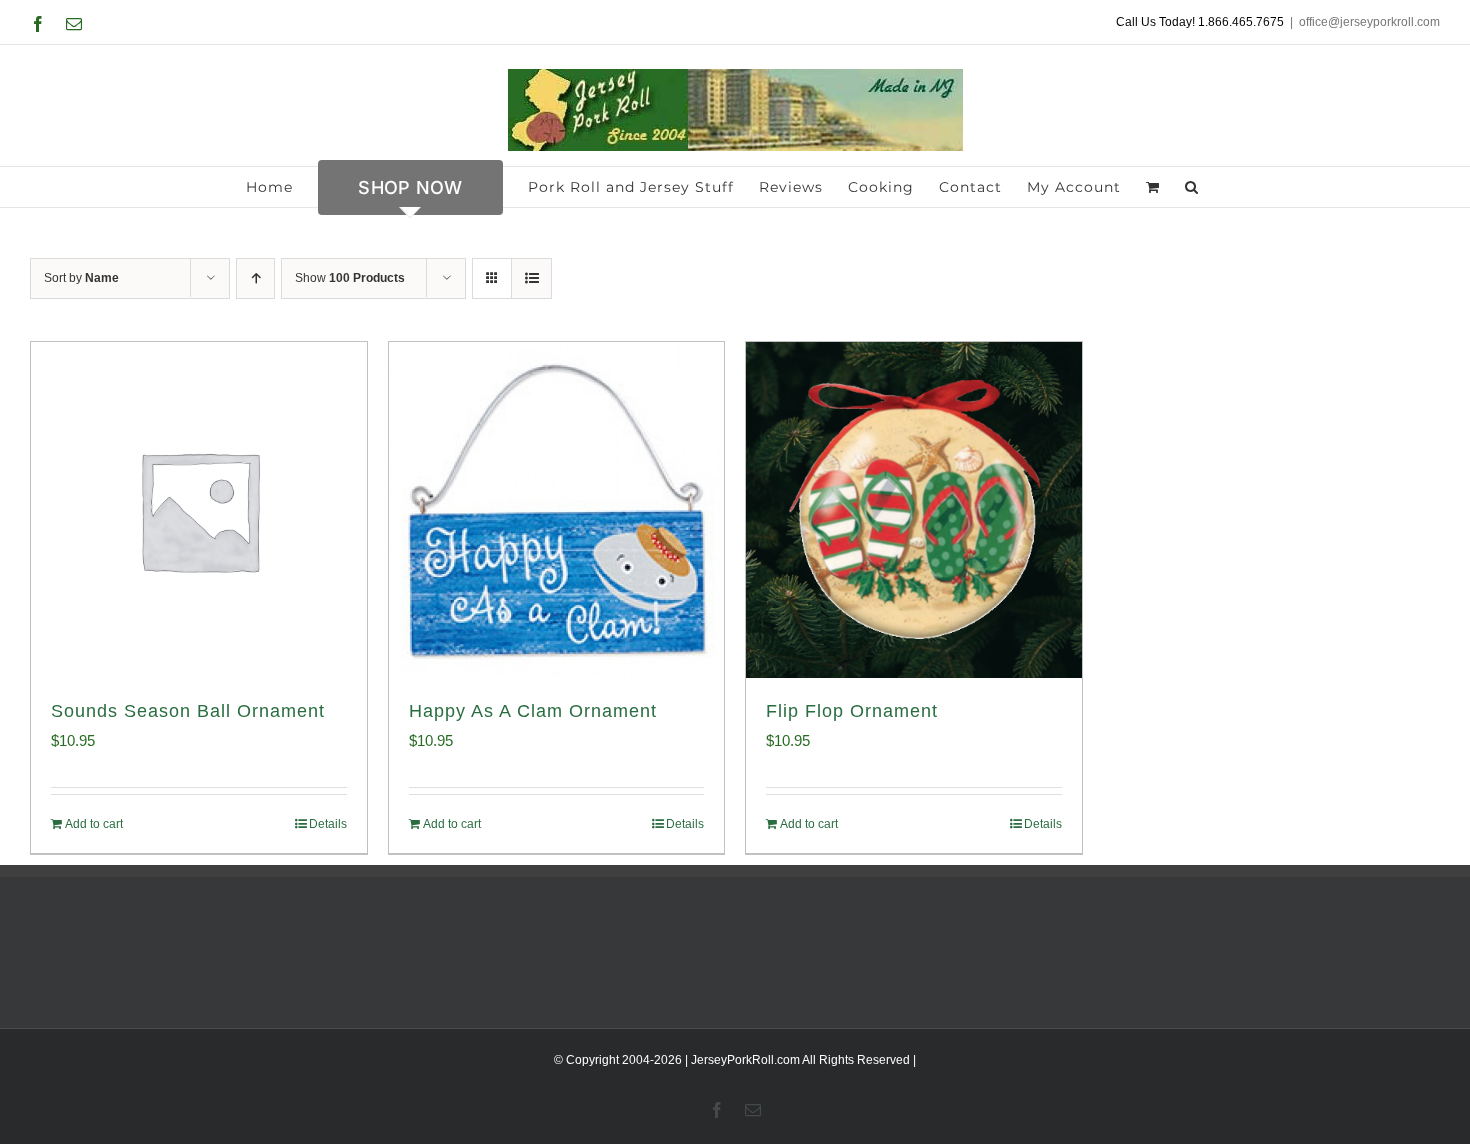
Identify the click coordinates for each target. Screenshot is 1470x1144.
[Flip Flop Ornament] (914, 510)
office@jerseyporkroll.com (1369, 22)
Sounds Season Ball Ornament (188, 711)
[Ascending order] (255, 278)
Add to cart (94, 824)
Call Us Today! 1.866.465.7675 (1200, 22)
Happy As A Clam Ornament (533, 711)
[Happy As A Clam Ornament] (557, 510)
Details (328, 824)
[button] (1192, 187)
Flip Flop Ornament (852, 711)
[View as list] (531, 278)
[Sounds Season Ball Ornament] (199, 510)
